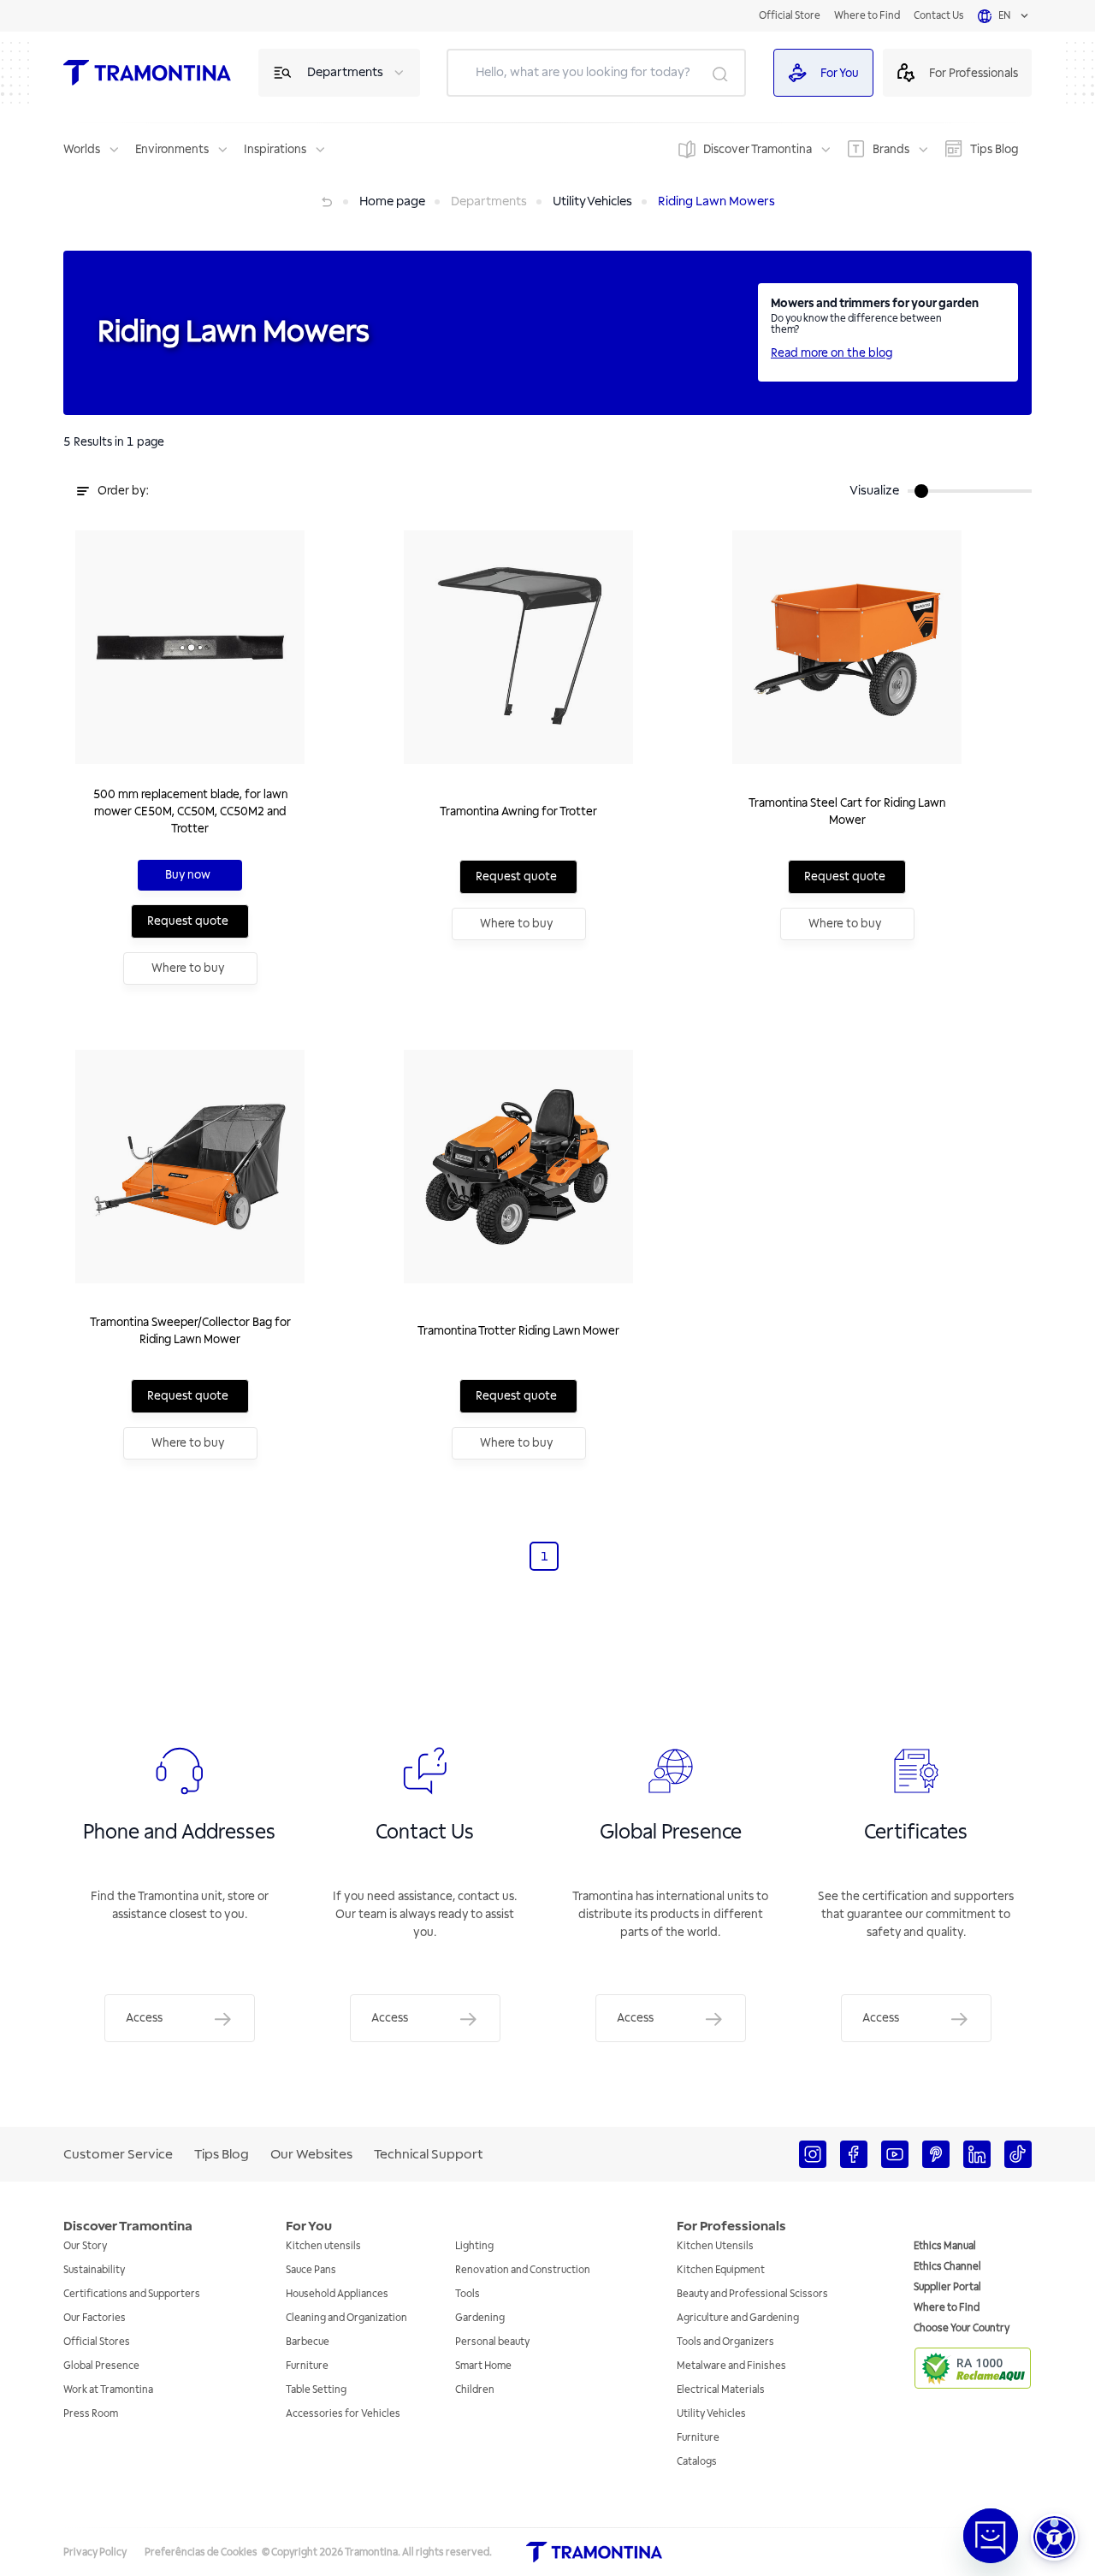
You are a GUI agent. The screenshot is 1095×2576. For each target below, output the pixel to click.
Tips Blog (994, 149)
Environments (172, 149)
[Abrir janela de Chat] (991, 2536)
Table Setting (316, 2390)
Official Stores (97, 2342)
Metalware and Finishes (731, 2366)
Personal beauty (492, 2342)
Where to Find (867, 16)
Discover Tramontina (758, 149)
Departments (345, 72)
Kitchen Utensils (715, 2246)
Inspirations (275, 149)
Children (475, 2390)
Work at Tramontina (108, 2390)
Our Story (85, 2246)
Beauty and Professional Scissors (752, 2294)
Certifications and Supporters (132, 2294)
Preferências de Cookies (201, 2552)
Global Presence (101, 2366)
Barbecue (308, 2342)
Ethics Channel (947, 2267)
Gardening (480, 2318)
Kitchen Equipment (721, 2270)
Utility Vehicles (711, 2414)
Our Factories (95, 2318)
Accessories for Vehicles (343, 2414)
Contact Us (939, 16)
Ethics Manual (945, 2246)
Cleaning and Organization (346, 2318)
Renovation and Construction (523, 2270)
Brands (891, 149)
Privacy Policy (95, 2552)
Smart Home (483, 2366)
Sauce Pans (311, 2270)
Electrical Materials (721, 2390)
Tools (468, 2294)
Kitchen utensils (323, 2246)
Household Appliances (337, 2294)
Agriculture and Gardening (738, 2318)
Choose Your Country (962, 2328)
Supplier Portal (947, 2287)
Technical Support (429, 2154)
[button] (1054, 2537)
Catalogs (697, 2462)
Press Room (91, 2414)
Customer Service (118, 2154)
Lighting (474, 2246)
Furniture (307, 2366)
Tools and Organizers (725, 2342)
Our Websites (311, 2154)
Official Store (790, 16)
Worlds (82, 149)
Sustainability (94, 2270)
